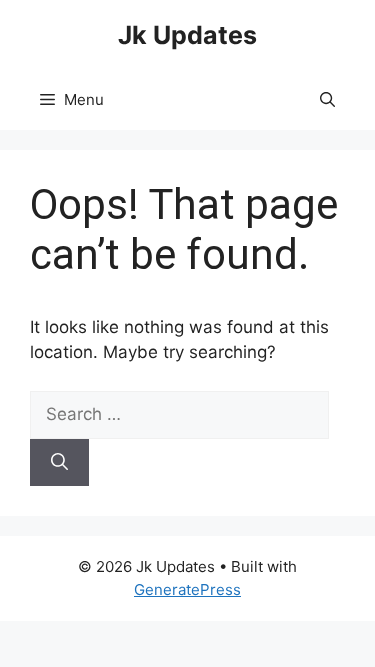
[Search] (59, 463)
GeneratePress (187, 589)
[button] (327, 100)
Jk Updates (187, 35)
